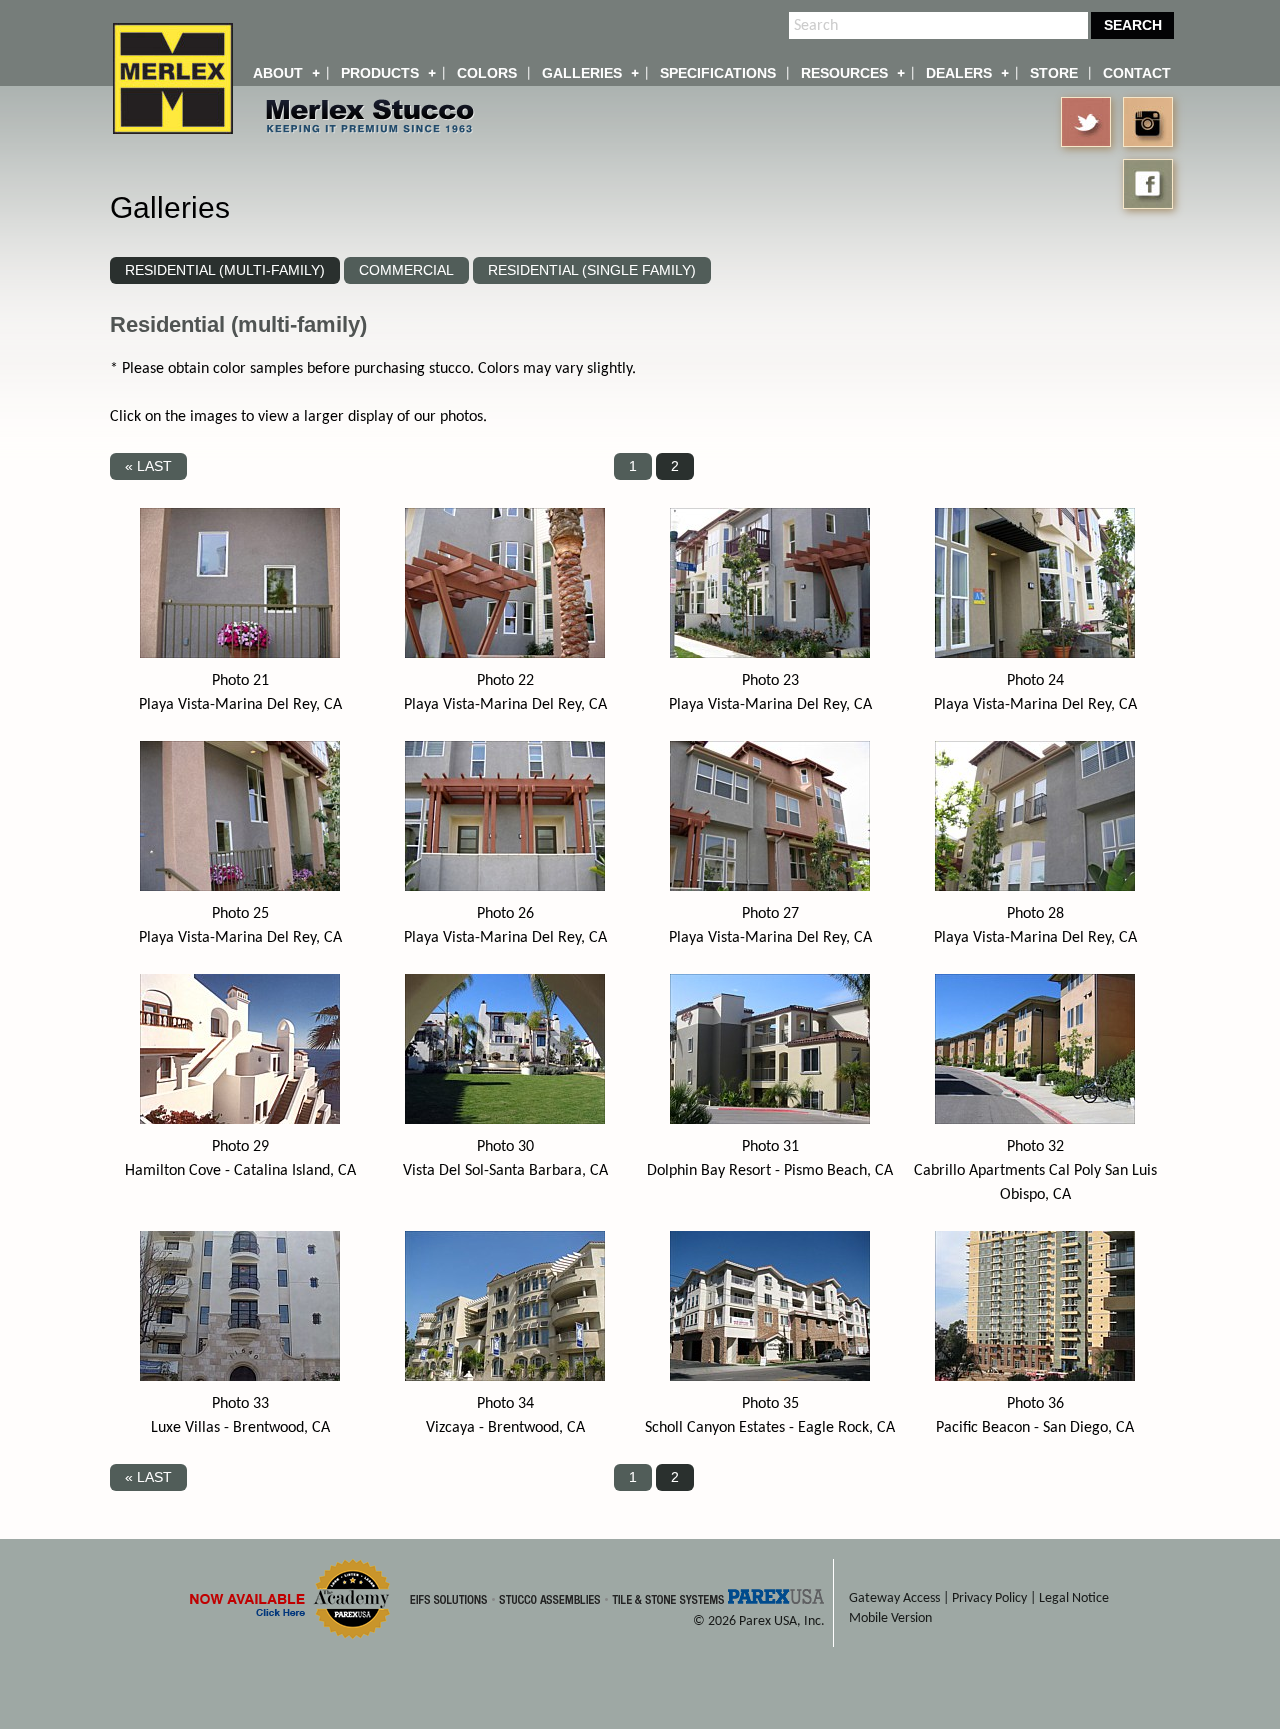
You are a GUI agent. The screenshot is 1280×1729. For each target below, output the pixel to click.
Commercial (406, 270)
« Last (148, 466)
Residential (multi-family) (225, 270)
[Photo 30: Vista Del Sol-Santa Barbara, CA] (505, 1120)
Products (380, 73)
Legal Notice (1074, 1598)
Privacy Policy (989, 1598)
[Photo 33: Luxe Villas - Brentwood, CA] (240, 1377)
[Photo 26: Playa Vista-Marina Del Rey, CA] (505, 887)
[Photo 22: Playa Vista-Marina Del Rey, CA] (505, 654)
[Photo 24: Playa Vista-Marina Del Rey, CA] (1035, 654)
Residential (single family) (592, 270)
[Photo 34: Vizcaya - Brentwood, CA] (505, 1377)
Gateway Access (894, 1598)
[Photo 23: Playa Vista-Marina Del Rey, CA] (770, 654)
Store (1054, 73)
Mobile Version (890, 1618)
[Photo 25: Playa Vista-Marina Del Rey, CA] (240, 887)
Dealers (959, 73)
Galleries (582, 73)
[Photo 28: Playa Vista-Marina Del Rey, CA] (1035, 887)
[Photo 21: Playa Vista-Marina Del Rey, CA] (240, 654)
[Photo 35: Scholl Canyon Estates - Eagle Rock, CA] (770, 1377)
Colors (487, 73)
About (278, 73)
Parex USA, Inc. (782, 1621)
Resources (844, 73)
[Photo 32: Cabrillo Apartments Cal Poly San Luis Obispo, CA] (1035, 1120)
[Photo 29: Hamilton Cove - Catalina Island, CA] (240, 1120)
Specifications (718, 73)
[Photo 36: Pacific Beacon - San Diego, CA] (1035, 1377)
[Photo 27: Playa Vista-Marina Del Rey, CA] (770, 887)
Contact (1137, 73)
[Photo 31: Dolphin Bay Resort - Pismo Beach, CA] (770, 1120)
